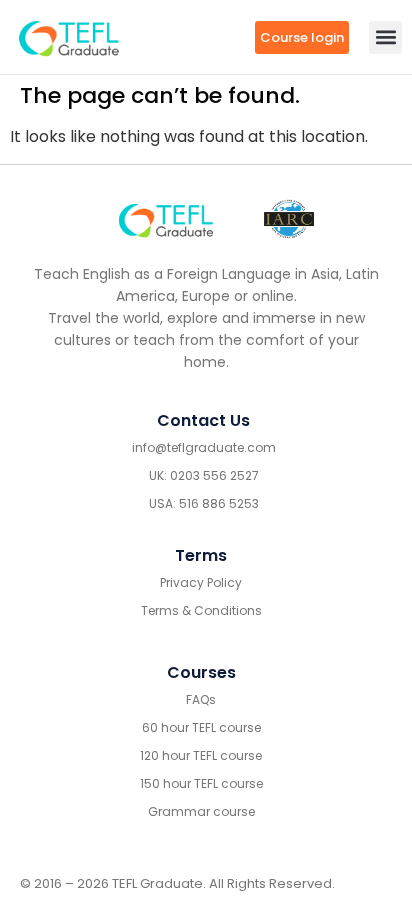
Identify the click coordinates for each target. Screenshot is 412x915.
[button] (385, 37)
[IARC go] (289, 219)
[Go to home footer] (166, 219)
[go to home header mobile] (69, 37)
